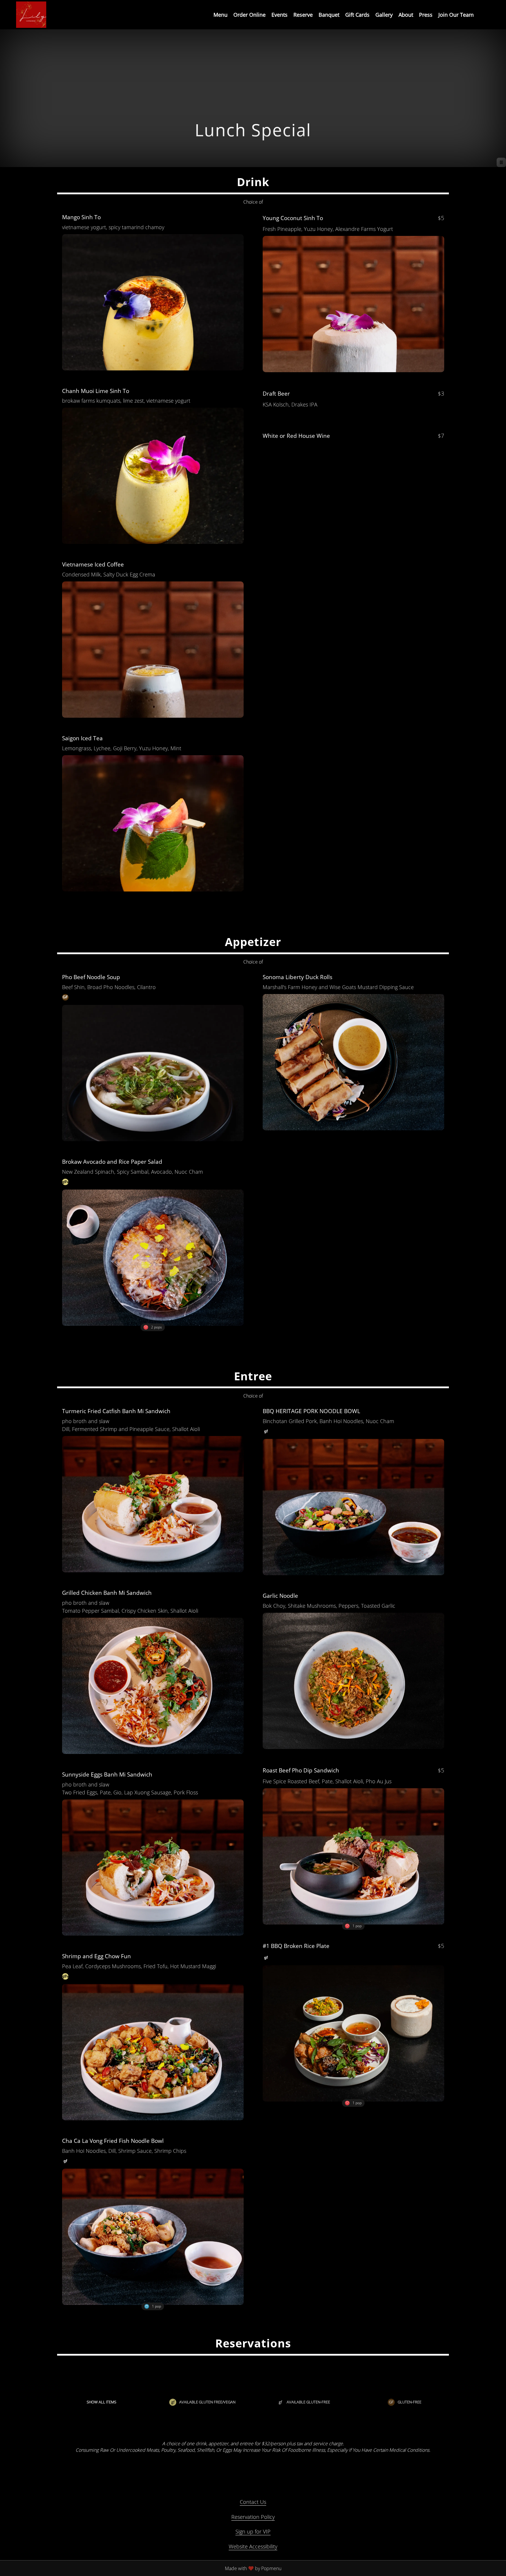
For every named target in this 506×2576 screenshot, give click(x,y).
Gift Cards (357, 15)
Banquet (329, 15)
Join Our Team (456, 15)
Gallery (384, 15)
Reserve (303, 15)
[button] (153, 290)
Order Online (249, 15)
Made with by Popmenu (143, 2568)
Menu (220, 15)
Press (426, 15)
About (406, 15)
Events (280, 15)
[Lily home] (31, 15)
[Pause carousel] (501, 162)
